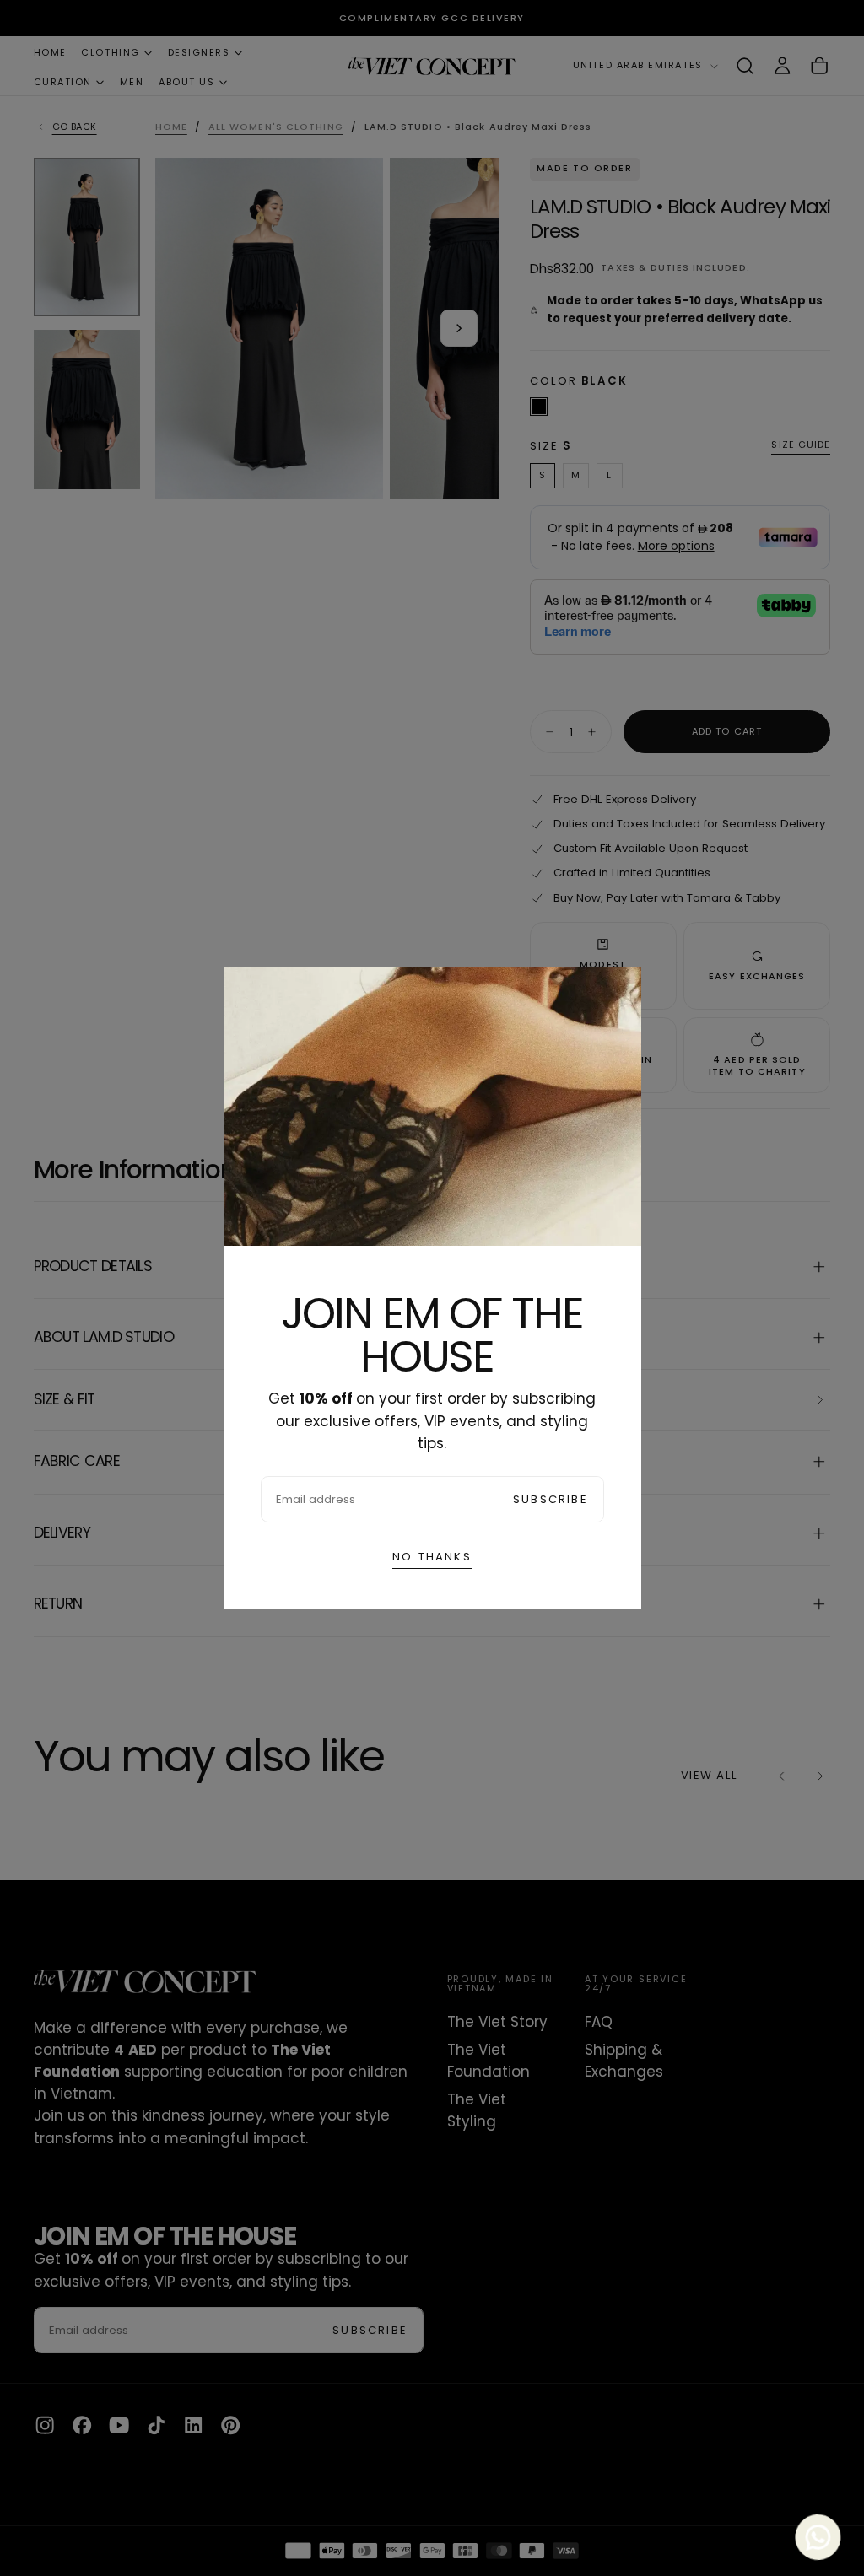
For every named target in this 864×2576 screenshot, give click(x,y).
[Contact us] (821, 2533)
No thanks (432, 1557)
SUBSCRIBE (551, 1499)
